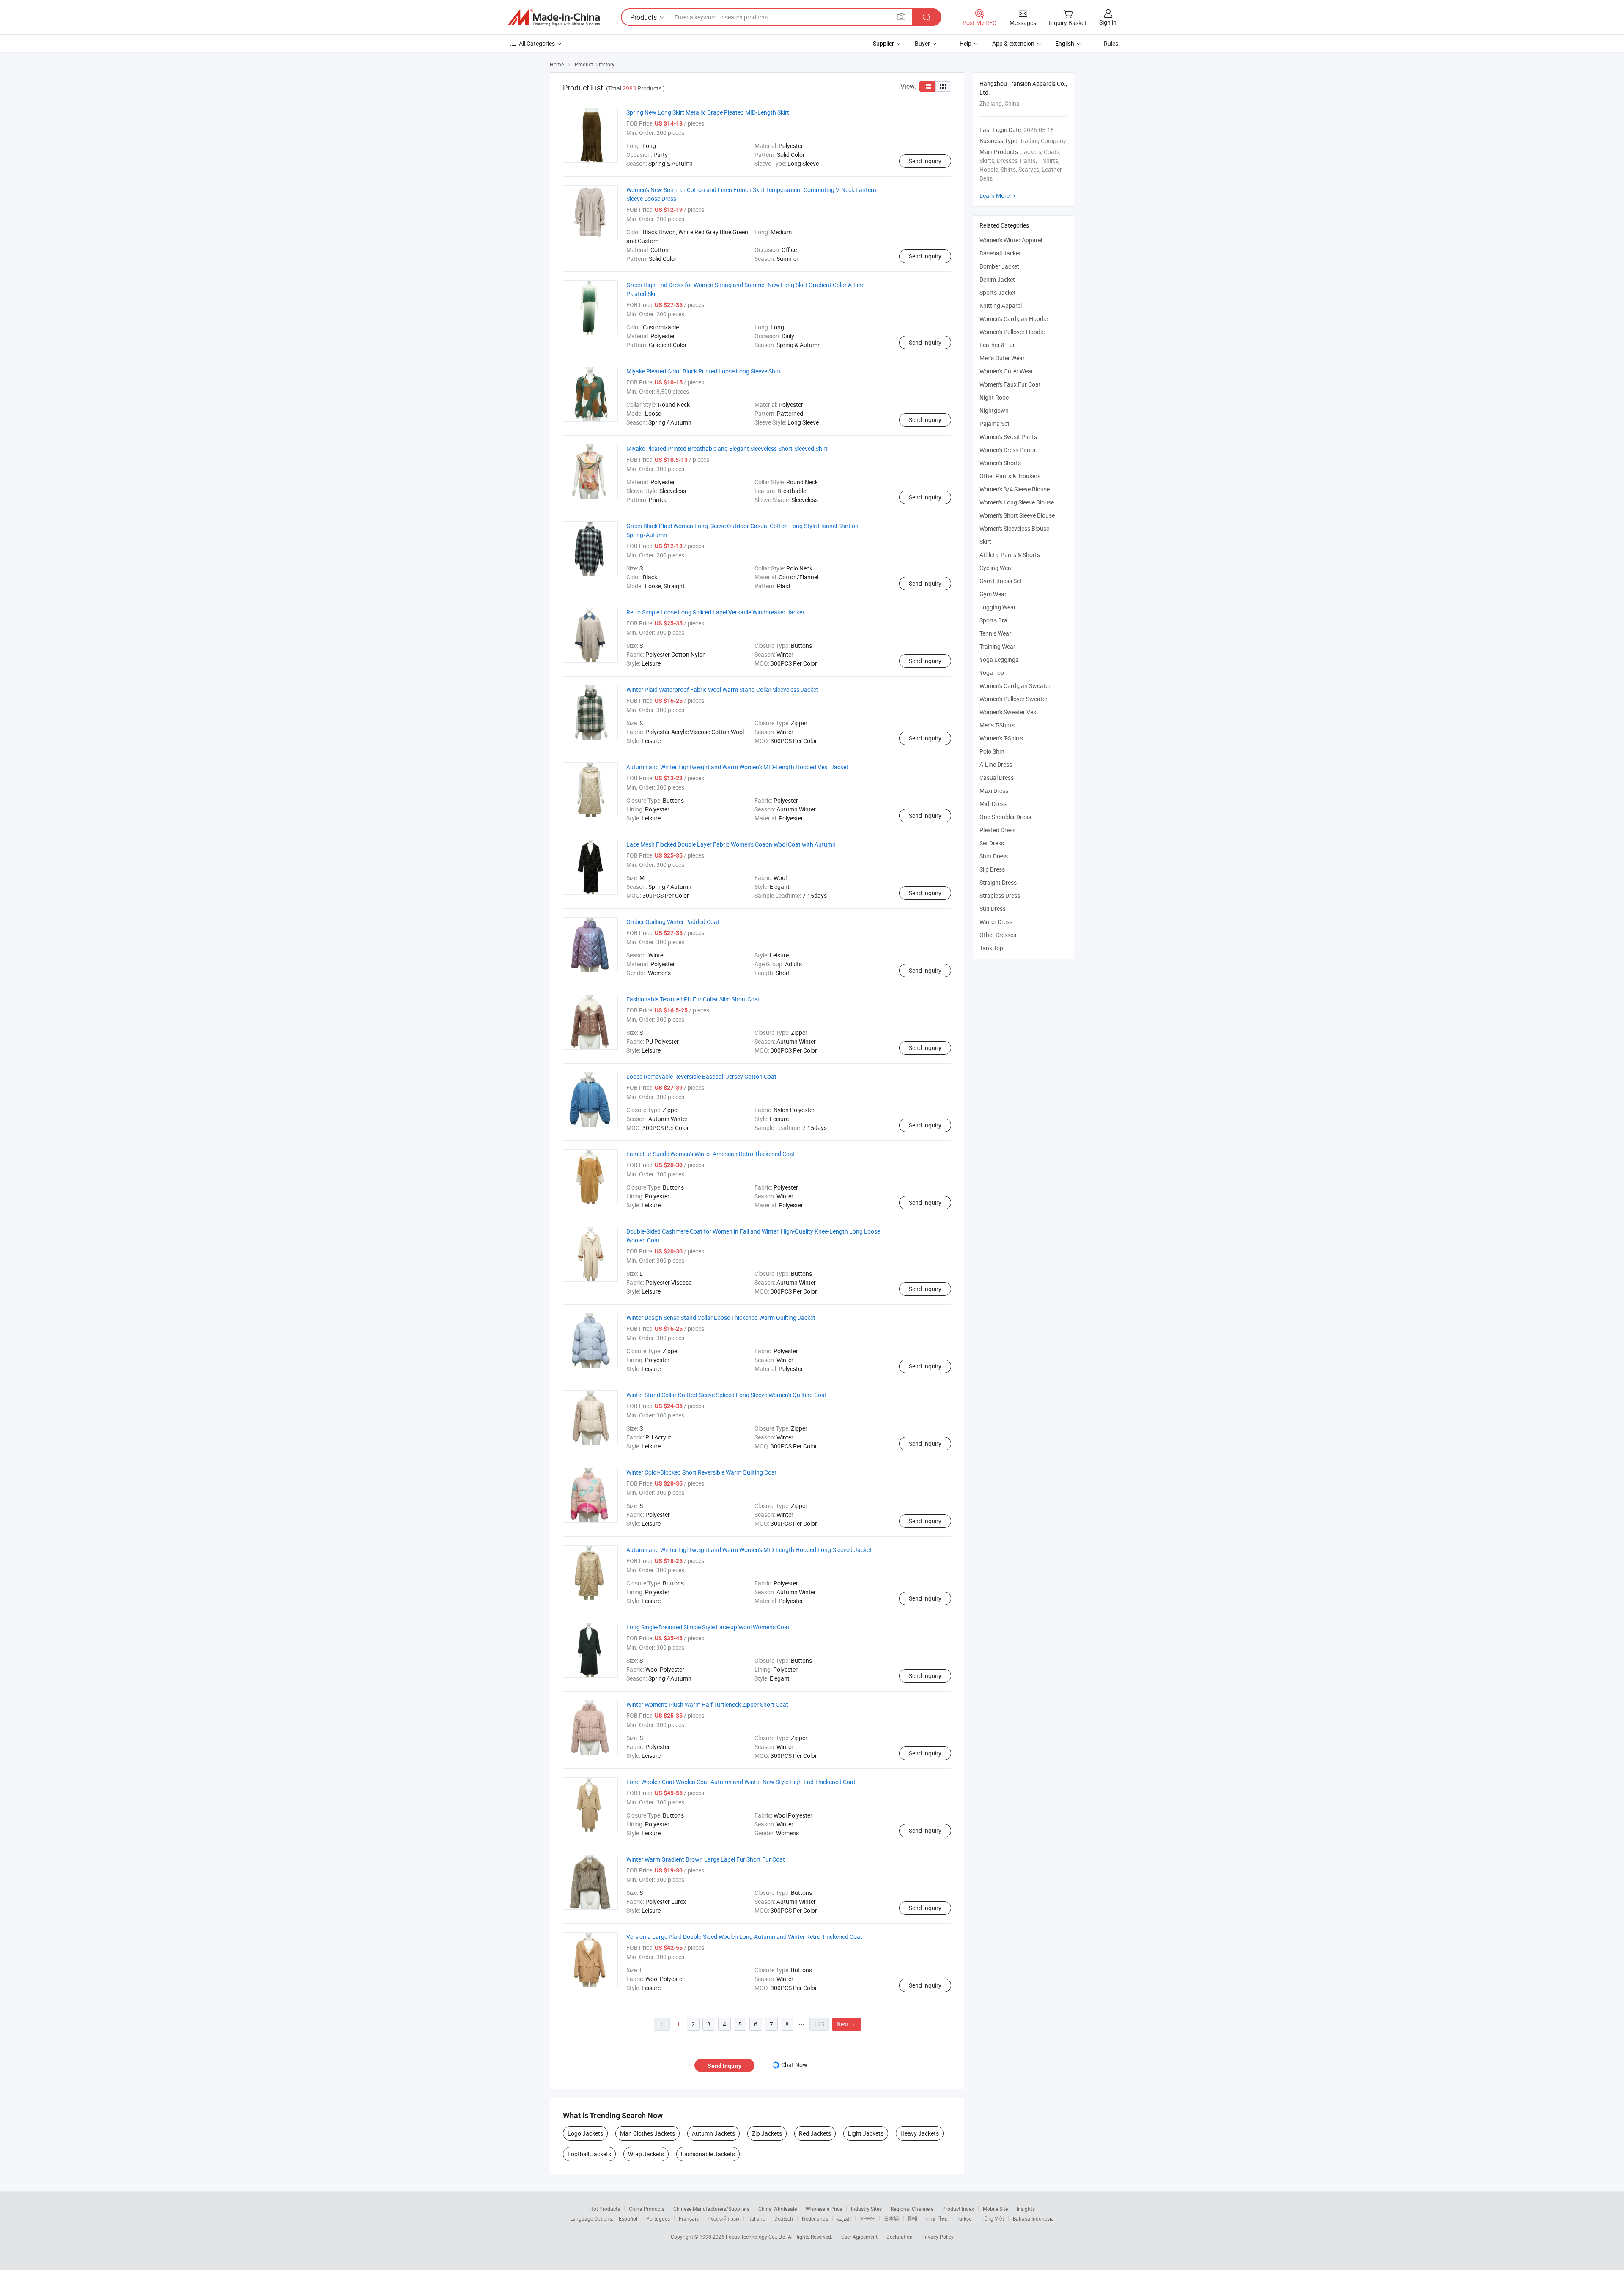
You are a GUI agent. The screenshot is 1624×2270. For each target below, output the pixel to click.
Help (966, 43)
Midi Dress (993, 804)
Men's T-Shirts (997, 725)
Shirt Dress (994, 856)
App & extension (1013, 43)
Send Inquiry (925, 161)
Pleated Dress (997, 830)
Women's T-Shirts (1001, 738)
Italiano (757, 2218)
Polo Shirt (992, 751)
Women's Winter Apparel (1011, 240)
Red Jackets (815, 2133)
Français (689, 2218)
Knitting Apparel (1001, 306)
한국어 (867, 2218)
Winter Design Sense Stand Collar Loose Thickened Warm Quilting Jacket (721, 1317)
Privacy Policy (938, 2237)
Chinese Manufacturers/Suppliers (711, 2209)
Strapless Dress (1000, 895)
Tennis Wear (995, 633)
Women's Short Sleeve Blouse (1017, 515)
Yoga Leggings (999, 659)
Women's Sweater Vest (1009, 712)
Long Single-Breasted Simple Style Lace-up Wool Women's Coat (708, 1627)
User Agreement (859, 2237)
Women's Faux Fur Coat (1010, 384)
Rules (1111, 43)
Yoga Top (992, 673)
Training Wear (997, 646)
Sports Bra (993, 620)
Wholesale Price (824, 2209)
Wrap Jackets (646, 2154)
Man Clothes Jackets (647, 2133)
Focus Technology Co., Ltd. (757, 2237)
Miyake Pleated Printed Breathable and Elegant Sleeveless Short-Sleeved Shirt (727, 448)
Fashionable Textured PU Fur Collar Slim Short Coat (693, 999)
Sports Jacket (998, 292)
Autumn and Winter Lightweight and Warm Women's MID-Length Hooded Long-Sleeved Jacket (749, 1550)
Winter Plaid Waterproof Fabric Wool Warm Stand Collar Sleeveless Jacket (722, 689)
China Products (647, 2209)
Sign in (1108, 22)
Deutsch (784, 2218)
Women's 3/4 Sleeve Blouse (1015, 489)
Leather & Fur (997, 345)
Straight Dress (998, 882)
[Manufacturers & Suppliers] (554, 17)
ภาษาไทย (937, 2218)
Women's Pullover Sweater (1014, 699)
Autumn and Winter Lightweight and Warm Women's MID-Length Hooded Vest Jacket (737, 767)
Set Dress (992, 843)
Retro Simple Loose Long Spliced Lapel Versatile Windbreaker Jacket (715, 612)
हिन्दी (913, 2218)
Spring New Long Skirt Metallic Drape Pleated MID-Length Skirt (708, 112)
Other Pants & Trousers (1010, 476)
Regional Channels (912, 2209)
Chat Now (794, 2065)
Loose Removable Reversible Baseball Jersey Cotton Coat (701, 1076)
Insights (1026, 2209)
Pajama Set (994, 424)
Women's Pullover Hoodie (1012, 332)
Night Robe (994, 397)
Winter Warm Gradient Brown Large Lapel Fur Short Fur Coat (706, 1859)
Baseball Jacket (1000, 253)
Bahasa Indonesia (1033, 2218)
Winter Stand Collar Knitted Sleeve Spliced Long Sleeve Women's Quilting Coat (727, 1395)
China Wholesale (778, 2209)
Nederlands (815, 2218)
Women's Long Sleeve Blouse (1017, 502)
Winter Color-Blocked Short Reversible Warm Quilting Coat (702, 1472)
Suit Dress (993, 909)
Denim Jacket (997, 279)
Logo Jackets (585, 2133)
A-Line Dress (996, 764)
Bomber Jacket (999, 266)
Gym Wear (993, 594)
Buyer (922, 43)
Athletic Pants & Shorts (1010, 555)
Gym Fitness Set (1001, 581)
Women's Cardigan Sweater (1015, 686)
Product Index (958, 2209)
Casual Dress (997, 777)
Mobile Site (995, 2209)
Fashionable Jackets (708, 2154)
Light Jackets (866, 2133)
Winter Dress (996, 922)
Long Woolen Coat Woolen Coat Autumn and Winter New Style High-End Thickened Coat (741, 1782)
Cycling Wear (996, 568)
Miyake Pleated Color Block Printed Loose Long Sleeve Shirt (704, 371)
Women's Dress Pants (1007, 450)
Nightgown (994, 410)
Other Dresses (998, 935)
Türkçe (964, 2218)
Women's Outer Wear (1006, 371)
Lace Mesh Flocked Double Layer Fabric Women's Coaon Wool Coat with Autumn (731, 844)
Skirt (985, 541)
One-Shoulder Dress (1005, 817)
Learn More (999, 196)
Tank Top (991, 948)
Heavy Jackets (920, 2133)
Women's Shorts (1000, 463)
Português (658, 2218)
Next (847, 2024)
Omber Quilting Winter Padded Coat (673, 922)
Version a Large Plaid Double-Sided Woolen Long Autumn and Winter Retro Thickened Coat (744, 1937)
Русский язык (723, 2218)
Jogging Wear (998, 607)
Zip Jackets (767, 2133)
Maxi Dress (994, 791)
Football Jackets (589, 2154)
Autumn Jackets (713, 2133)
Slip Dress (992, 869)
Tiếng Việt (992, 2218)
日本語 (892, 2218)
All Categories (537, 43)
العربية (844, 2218)
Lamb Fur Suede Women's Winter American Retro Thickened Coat (711, 1154)
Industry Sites (866, 2209)
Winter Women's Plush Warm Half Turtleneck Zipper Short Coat (707, 1704)
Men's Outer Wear (1002, 358)
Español (628, 2218)
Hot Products (605, 2209)
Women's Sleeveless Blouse (1014, 528)
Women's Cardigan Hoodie (1014, 319)
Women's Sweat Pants (1008, 437)
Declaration (900, 2237)
